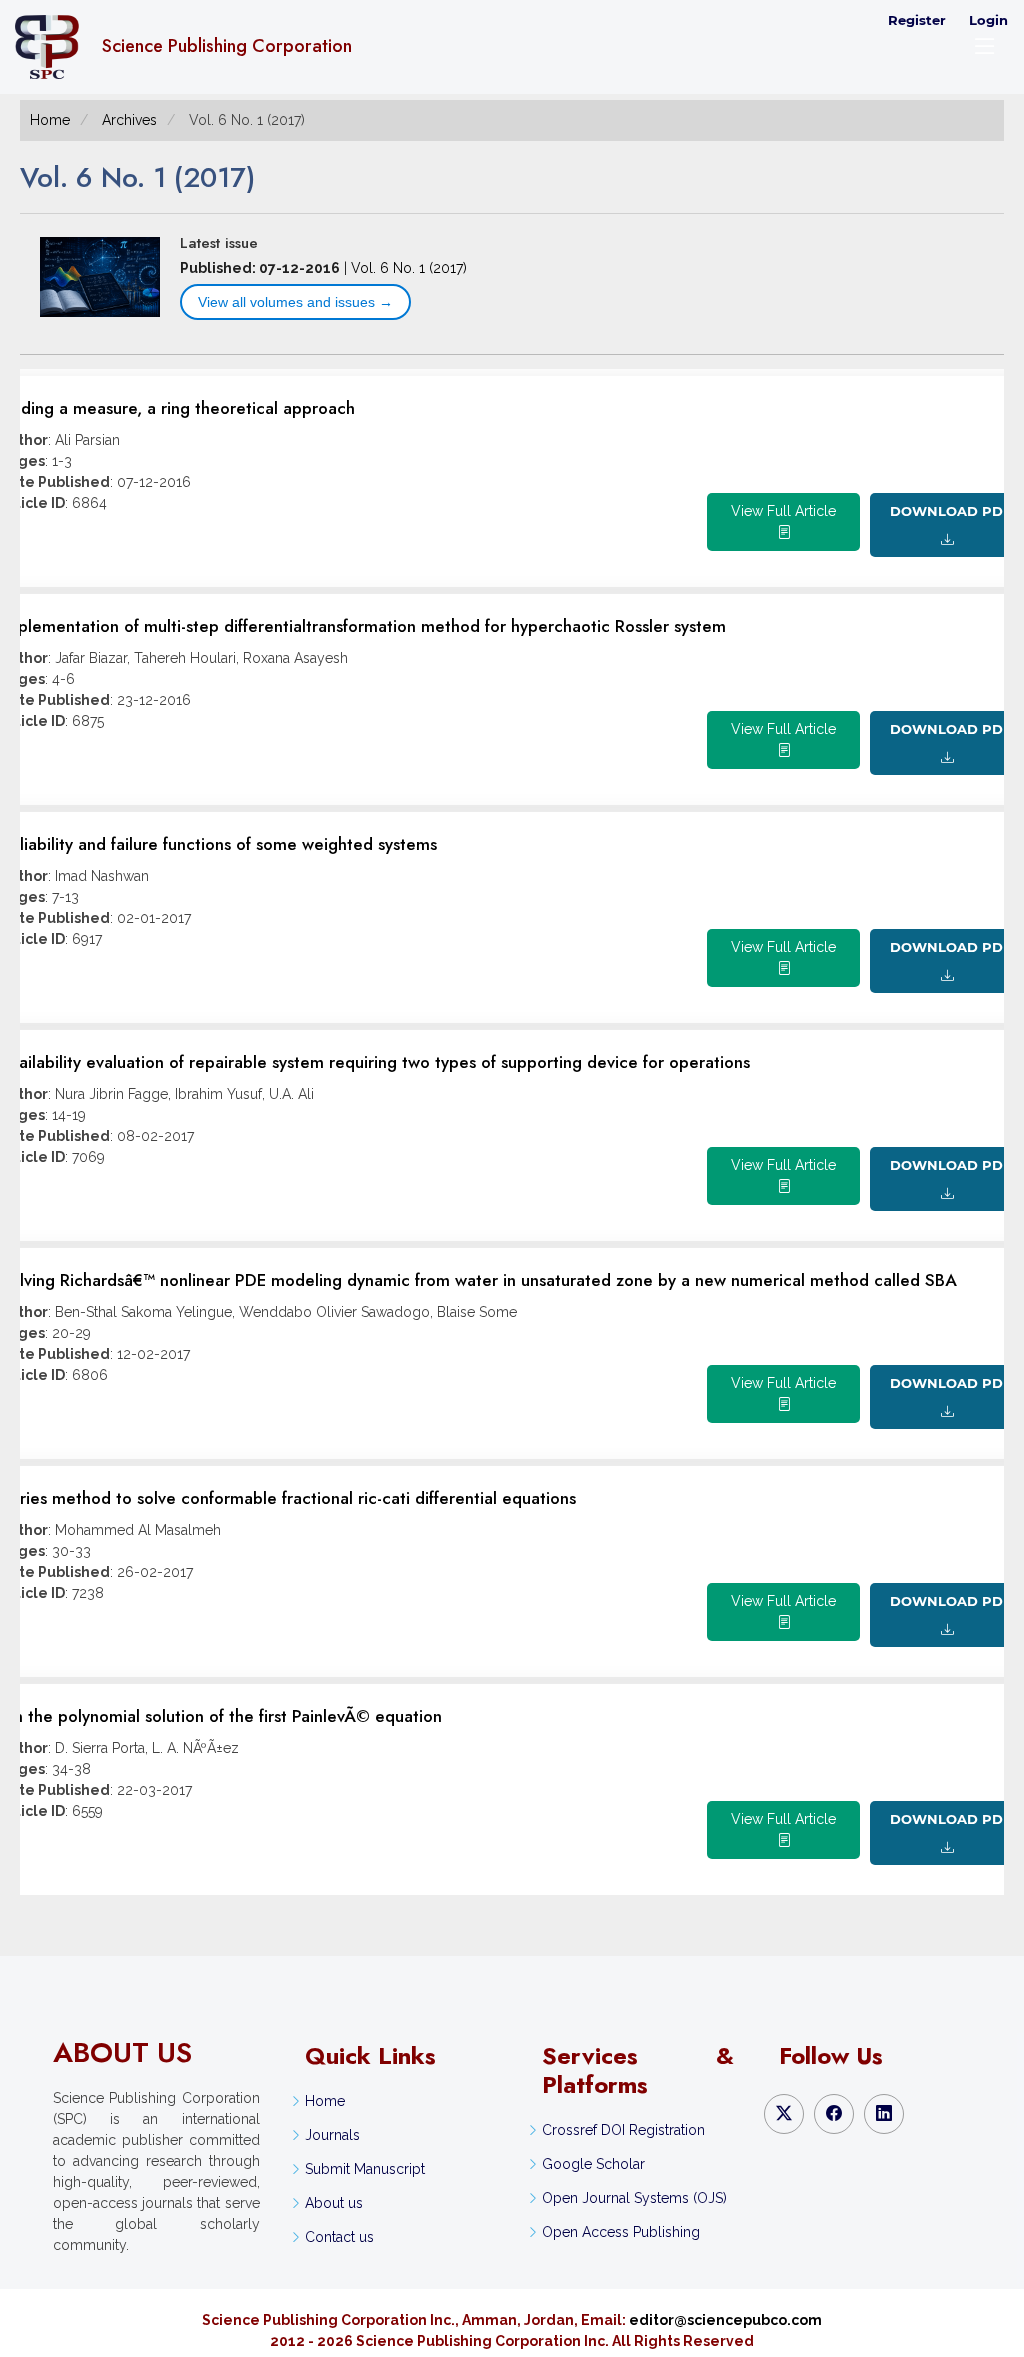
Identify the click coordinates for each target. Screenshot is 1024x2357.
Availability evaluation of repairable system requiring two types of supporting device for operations (375, 1062)
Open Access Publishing (621, 2232)
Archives (129, 120)
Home (50, 120)
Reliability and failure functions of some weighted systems (218, 844)
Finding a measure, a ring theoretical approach (177, 408)
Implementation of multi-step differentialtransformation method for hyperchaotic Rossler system (363, 626)
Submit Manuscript (365, 2169)
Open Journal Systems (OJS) (634, 2198)
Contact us (339, 2237)
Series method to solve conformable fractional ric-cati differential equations (288, 1498)
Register (917, 20)
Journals (332, 2135)
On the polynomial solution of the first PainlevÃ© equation (221, 1716)
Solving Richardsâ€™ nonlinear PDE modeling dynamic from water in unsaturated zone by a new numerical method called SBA (478, 1280)
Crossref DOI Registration (623, 2130)
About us (334, 2203)
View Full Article (783, 511)
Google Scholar (593, 2164)
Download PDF (948, 511)
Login (988, 20)
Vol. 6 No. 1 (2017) (409, 268)
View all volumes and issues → (295, 302)
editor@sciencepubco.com (725, 2320)
